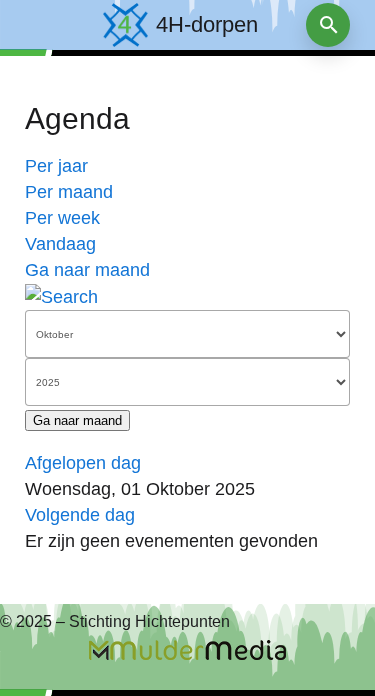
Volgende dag (80, 515)
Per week (62, 218)
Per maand (69, 192)
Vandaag (60, 244)
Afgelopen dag (83, 463)
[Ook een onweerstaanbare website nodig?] (187, 650)
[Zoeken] (61, 296)
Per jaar (56, 166)
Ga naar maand (87, 270)
